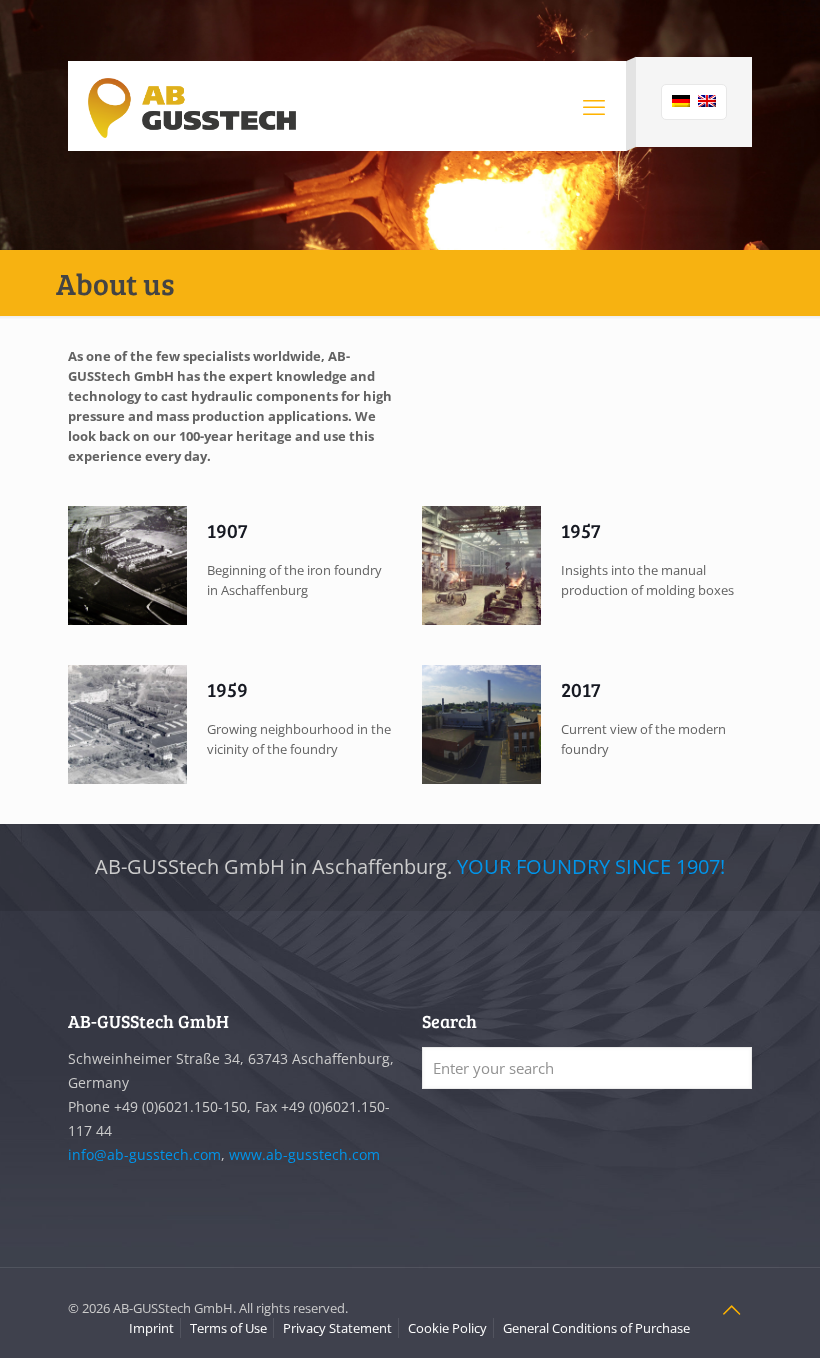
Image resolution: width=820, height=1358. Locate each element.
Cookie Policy (447, 1328)
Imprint (151, 1328)
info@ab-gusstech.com (144, 1154)
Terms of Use (228, 1328)
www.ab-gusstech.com (304, 1154)
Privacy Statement (337, 1328)
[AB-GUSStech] (192, 106)
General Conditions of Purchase (596, 1328)
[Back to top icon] (731, 1310)
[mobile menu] (594, 106)
